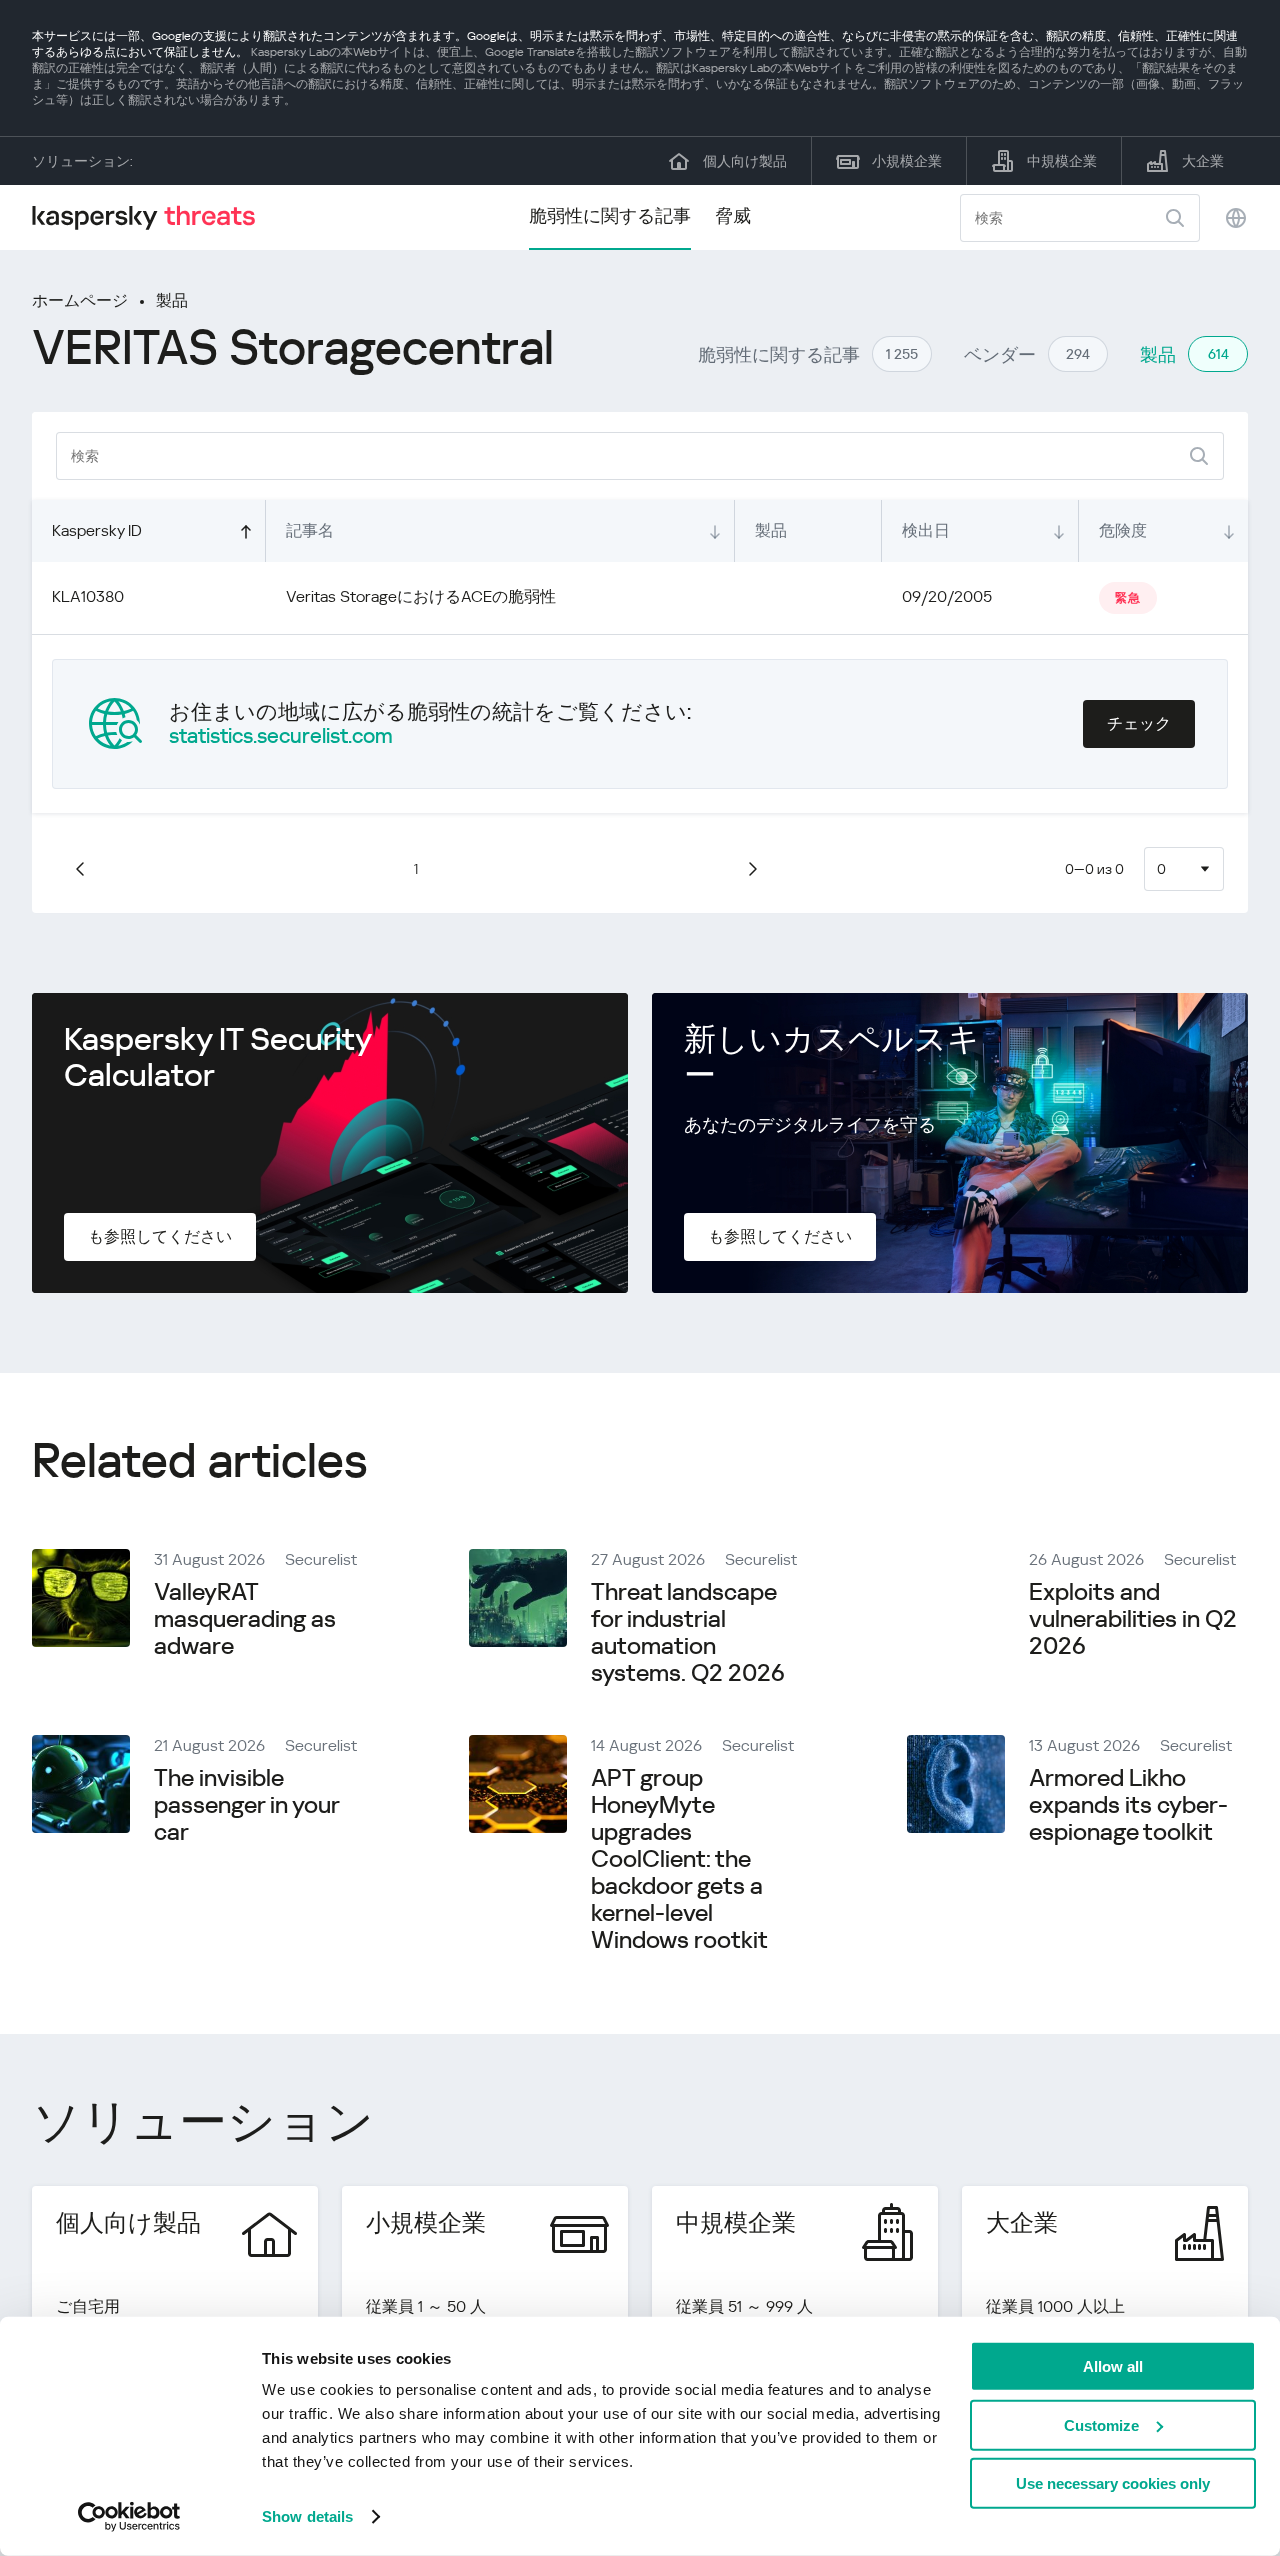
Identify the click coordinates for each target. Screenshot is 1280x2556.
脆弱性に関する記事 (610, 215)
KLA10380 (88, 596)
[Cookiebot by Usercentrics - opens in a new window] (129, 2517)
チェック (1139, 723)
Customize (1101, 2424)
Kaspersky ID (97, 530)
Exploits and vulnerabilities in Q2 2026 (1133, 1619)
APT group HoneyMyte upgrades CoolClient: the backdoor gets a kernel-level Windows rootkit (679, 1859)
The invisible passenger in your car (246, 1805)
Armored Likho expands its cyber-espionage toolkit (1128, 1805)
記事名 (310, 530)
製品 (172, 300)
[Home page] (152, 217)
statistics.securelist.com (281, 736)
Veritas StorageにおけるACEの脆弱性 (421, 596)
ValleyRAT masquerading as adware (245, 1619)
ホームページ (80, 300)
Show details (307, 2516)
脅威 (733, 215)
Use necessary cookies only (1113, 2483)
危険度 (1123, 530)
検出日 (926, 530)
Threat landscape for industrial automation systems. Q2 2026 (688, 1632)
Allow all (1113, 2366)
